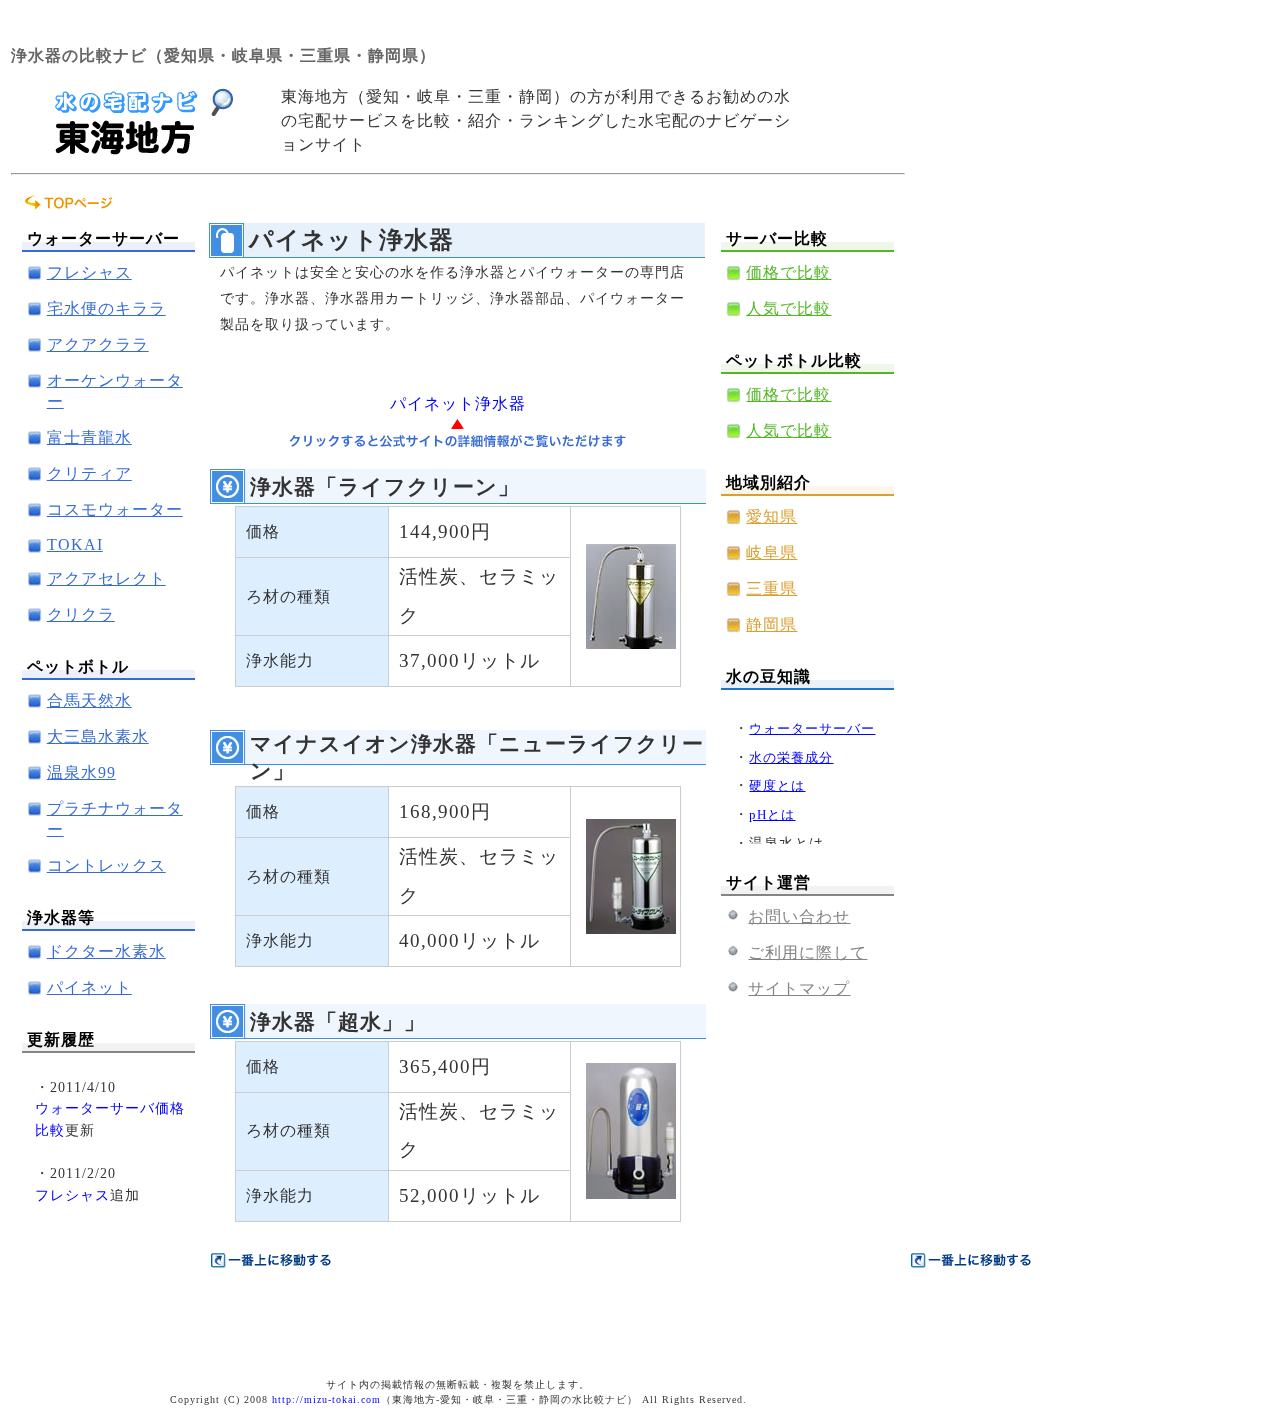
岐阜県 (771, 552)
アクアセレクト (106, 578)
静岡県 (771, 624)
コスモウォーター (115, 509)
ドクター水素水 (106, 951)
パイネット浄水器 (458, 403)
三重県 (771, 588)
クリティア (89, 473)
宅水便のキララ (106, 308)
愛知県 (771, 516)
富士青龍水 (89, 437)
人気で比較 (788, 308)
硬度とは (777, 785)
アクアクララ (98, 344)
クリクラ (81, 614)
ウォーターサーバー (812, 728)
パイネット (89, 987)
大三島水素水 (98, 736)
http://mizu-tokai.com (326, 1399)
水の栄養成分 (791, 757)
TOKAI (75, 544)
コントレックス (106, 865)
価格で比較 (788, 272)
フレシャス (89, 272)
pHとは (772, 814)
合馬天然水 (89, 700)
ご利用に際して (807, 952)
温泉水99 (81, 772)
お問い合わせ (799, 916)
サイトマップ (799, 988)
